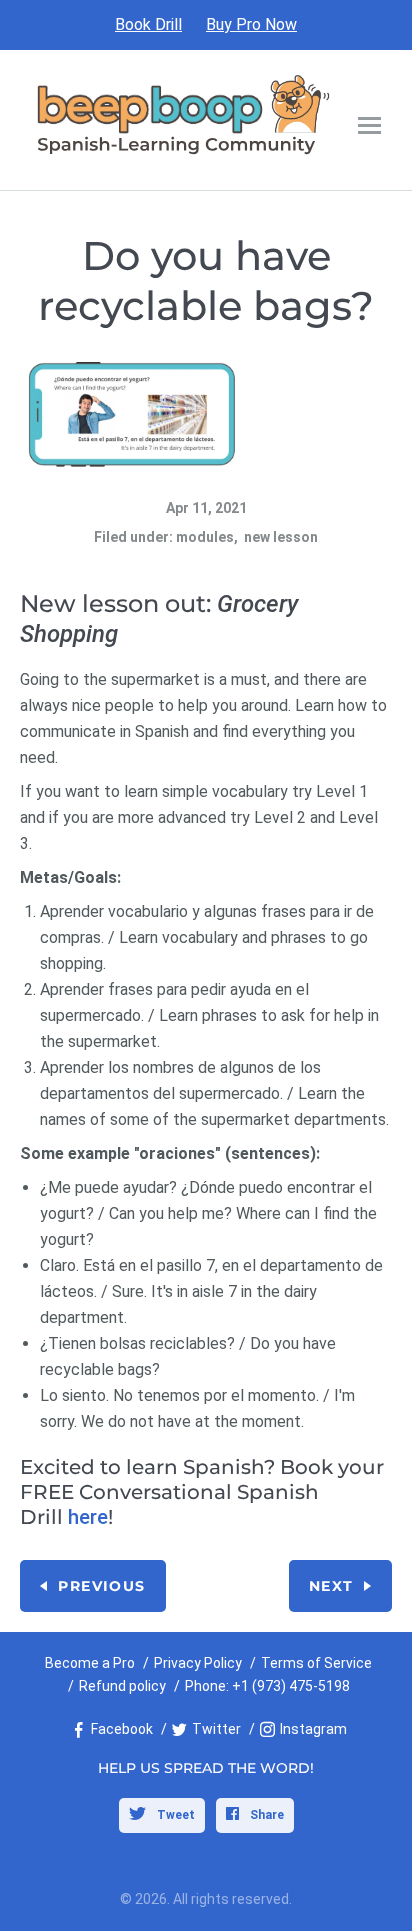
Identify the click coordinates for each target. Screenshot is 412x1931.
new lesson (281, 537)
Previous (101, 1586)
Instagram (313, 1729)
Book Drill (148, 24)
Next (331, 1586)
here (88, 1517)
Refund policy (122, 1686)
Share (265, 1815)
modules (205, 537)
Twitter (216, 1729)
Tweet (174, 1815)
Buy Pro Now (251, 24)
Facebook (122, 1729)
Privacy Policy (198, 1663)
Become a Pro (90, 1663)
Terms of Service (316, 1663)
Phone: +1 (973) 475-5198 (267, 1686)
